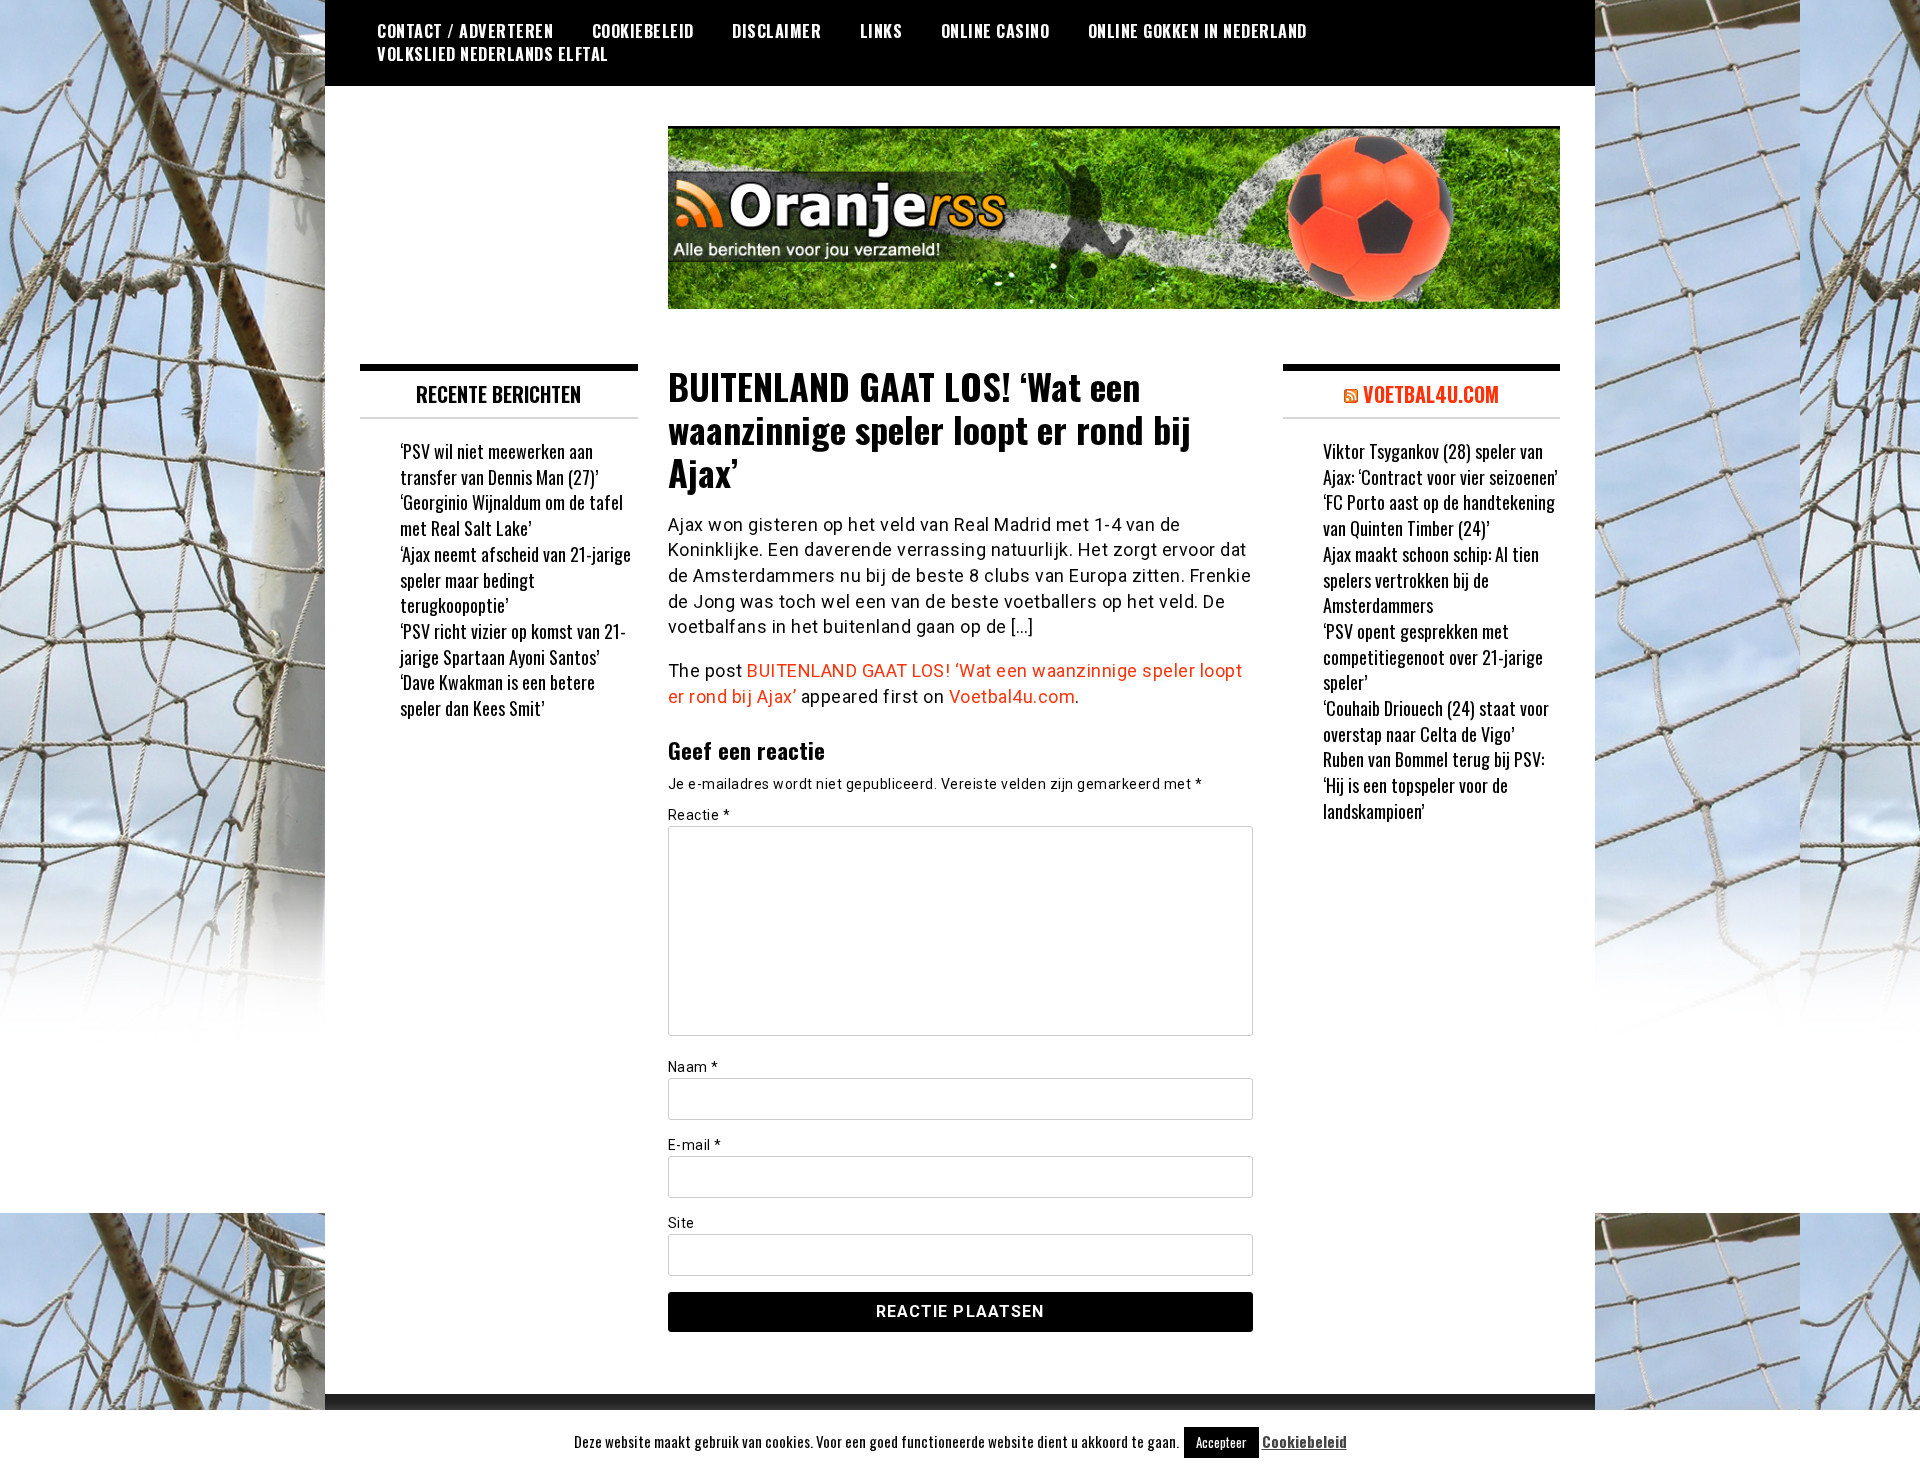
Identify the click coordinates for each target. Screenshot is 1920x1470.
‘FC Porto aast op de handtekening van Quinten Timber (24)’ (1439, 515)
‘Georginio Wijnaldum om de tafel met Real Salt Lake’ (511, 515)
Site (681, 1223)
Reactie (699, 815)
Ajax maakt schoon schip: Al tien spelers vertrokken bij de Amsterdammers (1431, 579)
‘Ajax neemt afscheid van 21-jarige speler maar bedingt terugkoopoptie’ (515, 579)
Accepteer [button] (1221, 1442)
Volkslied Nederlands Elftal (493, 54)
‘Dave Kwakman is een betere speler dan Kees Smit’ (497, 695)
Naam (693, 1067)
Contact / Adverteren (465, 31)
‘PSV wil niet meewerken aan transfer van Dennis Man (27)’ (499, 464)
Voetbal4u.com (1012, 696)
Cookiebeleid (643, 31)
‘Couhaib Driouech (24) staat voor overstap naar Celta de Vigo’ (1436, 721)
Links (881, 31)
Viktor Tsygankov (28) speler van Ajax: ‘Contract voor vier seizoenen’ (1440, 464)
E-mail (695, 1145)
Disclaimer (776, 31)
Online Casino (995, 31)
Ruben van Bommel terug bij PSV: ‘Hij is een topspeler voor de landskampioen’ (1433, 784)
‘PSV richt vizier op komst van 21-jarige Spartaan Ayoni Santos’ (513, 644)
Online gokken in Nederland (1197, 31)
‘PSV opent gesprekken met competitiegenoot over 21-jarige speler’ (1433, 656)
